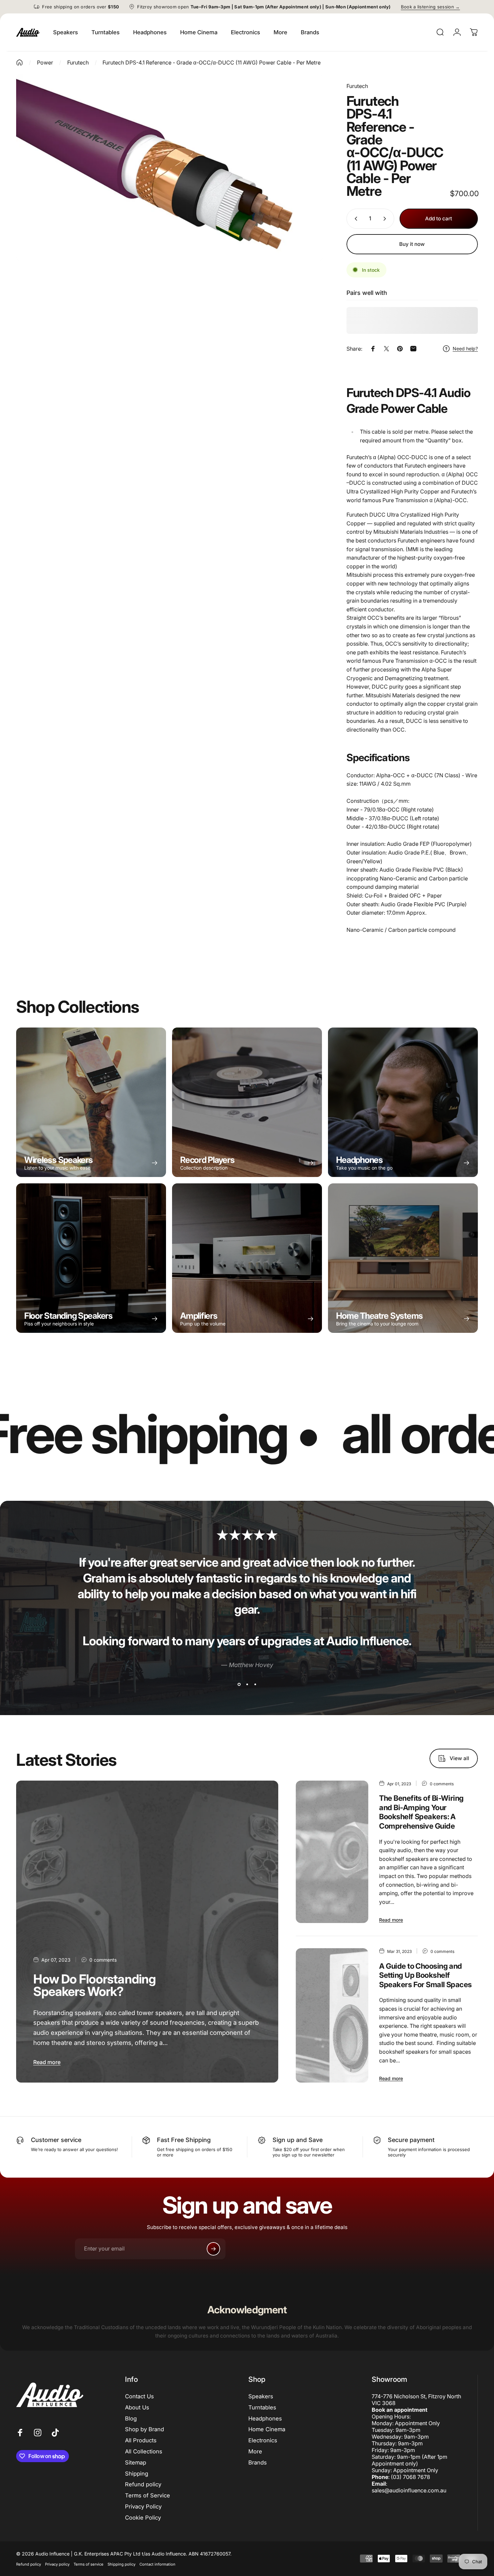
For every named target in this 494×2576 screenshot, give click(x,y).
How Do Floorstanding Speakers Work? (94, 1985)
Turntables (262, 2407)
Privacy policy (57, 2564)
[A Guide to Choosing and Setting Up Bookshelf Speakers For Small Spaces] (332, 2015)
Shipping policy (121, 2564)
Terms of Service (148, 2495)
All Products (141, 2440)
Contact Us (139, 2396)
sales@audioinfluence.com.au (409, 2490)
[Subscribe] (213, 2249)
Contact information (157, 2564)
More (255, 2451)
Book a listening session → (430, 7)
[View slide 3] (255, 1684)
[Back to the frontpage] (19, 62)
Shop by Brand (145, 2429)
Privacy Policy (143, 2506)
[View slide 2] (247, 1684)
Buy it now (412, 244)
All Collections (144, 2451)
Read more (47, 2062)
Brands (258, 2462)
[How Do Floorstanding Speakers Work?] (147, 1932)
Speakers (261, 2396)
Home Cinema (267, 2429)
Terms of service (89, 2564)
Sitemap (136, 2462)
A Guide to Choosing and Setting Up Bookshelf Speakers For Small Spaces (425, 1975)
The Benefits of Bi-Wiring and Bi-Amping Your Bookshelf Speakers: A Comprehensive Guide (421, 1812)
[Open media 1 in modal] (170, 168)
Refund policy (143, 2484)
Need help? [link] (465, 348)
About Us (137, 2407)
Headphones (265, 2418)
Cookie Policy (143, 2518)
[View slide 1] (239, 1684)
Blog (131, 2418)
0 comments (103, 1960)
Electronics (263, 2440)
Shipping (137, 2474)
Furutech (357, 86)
